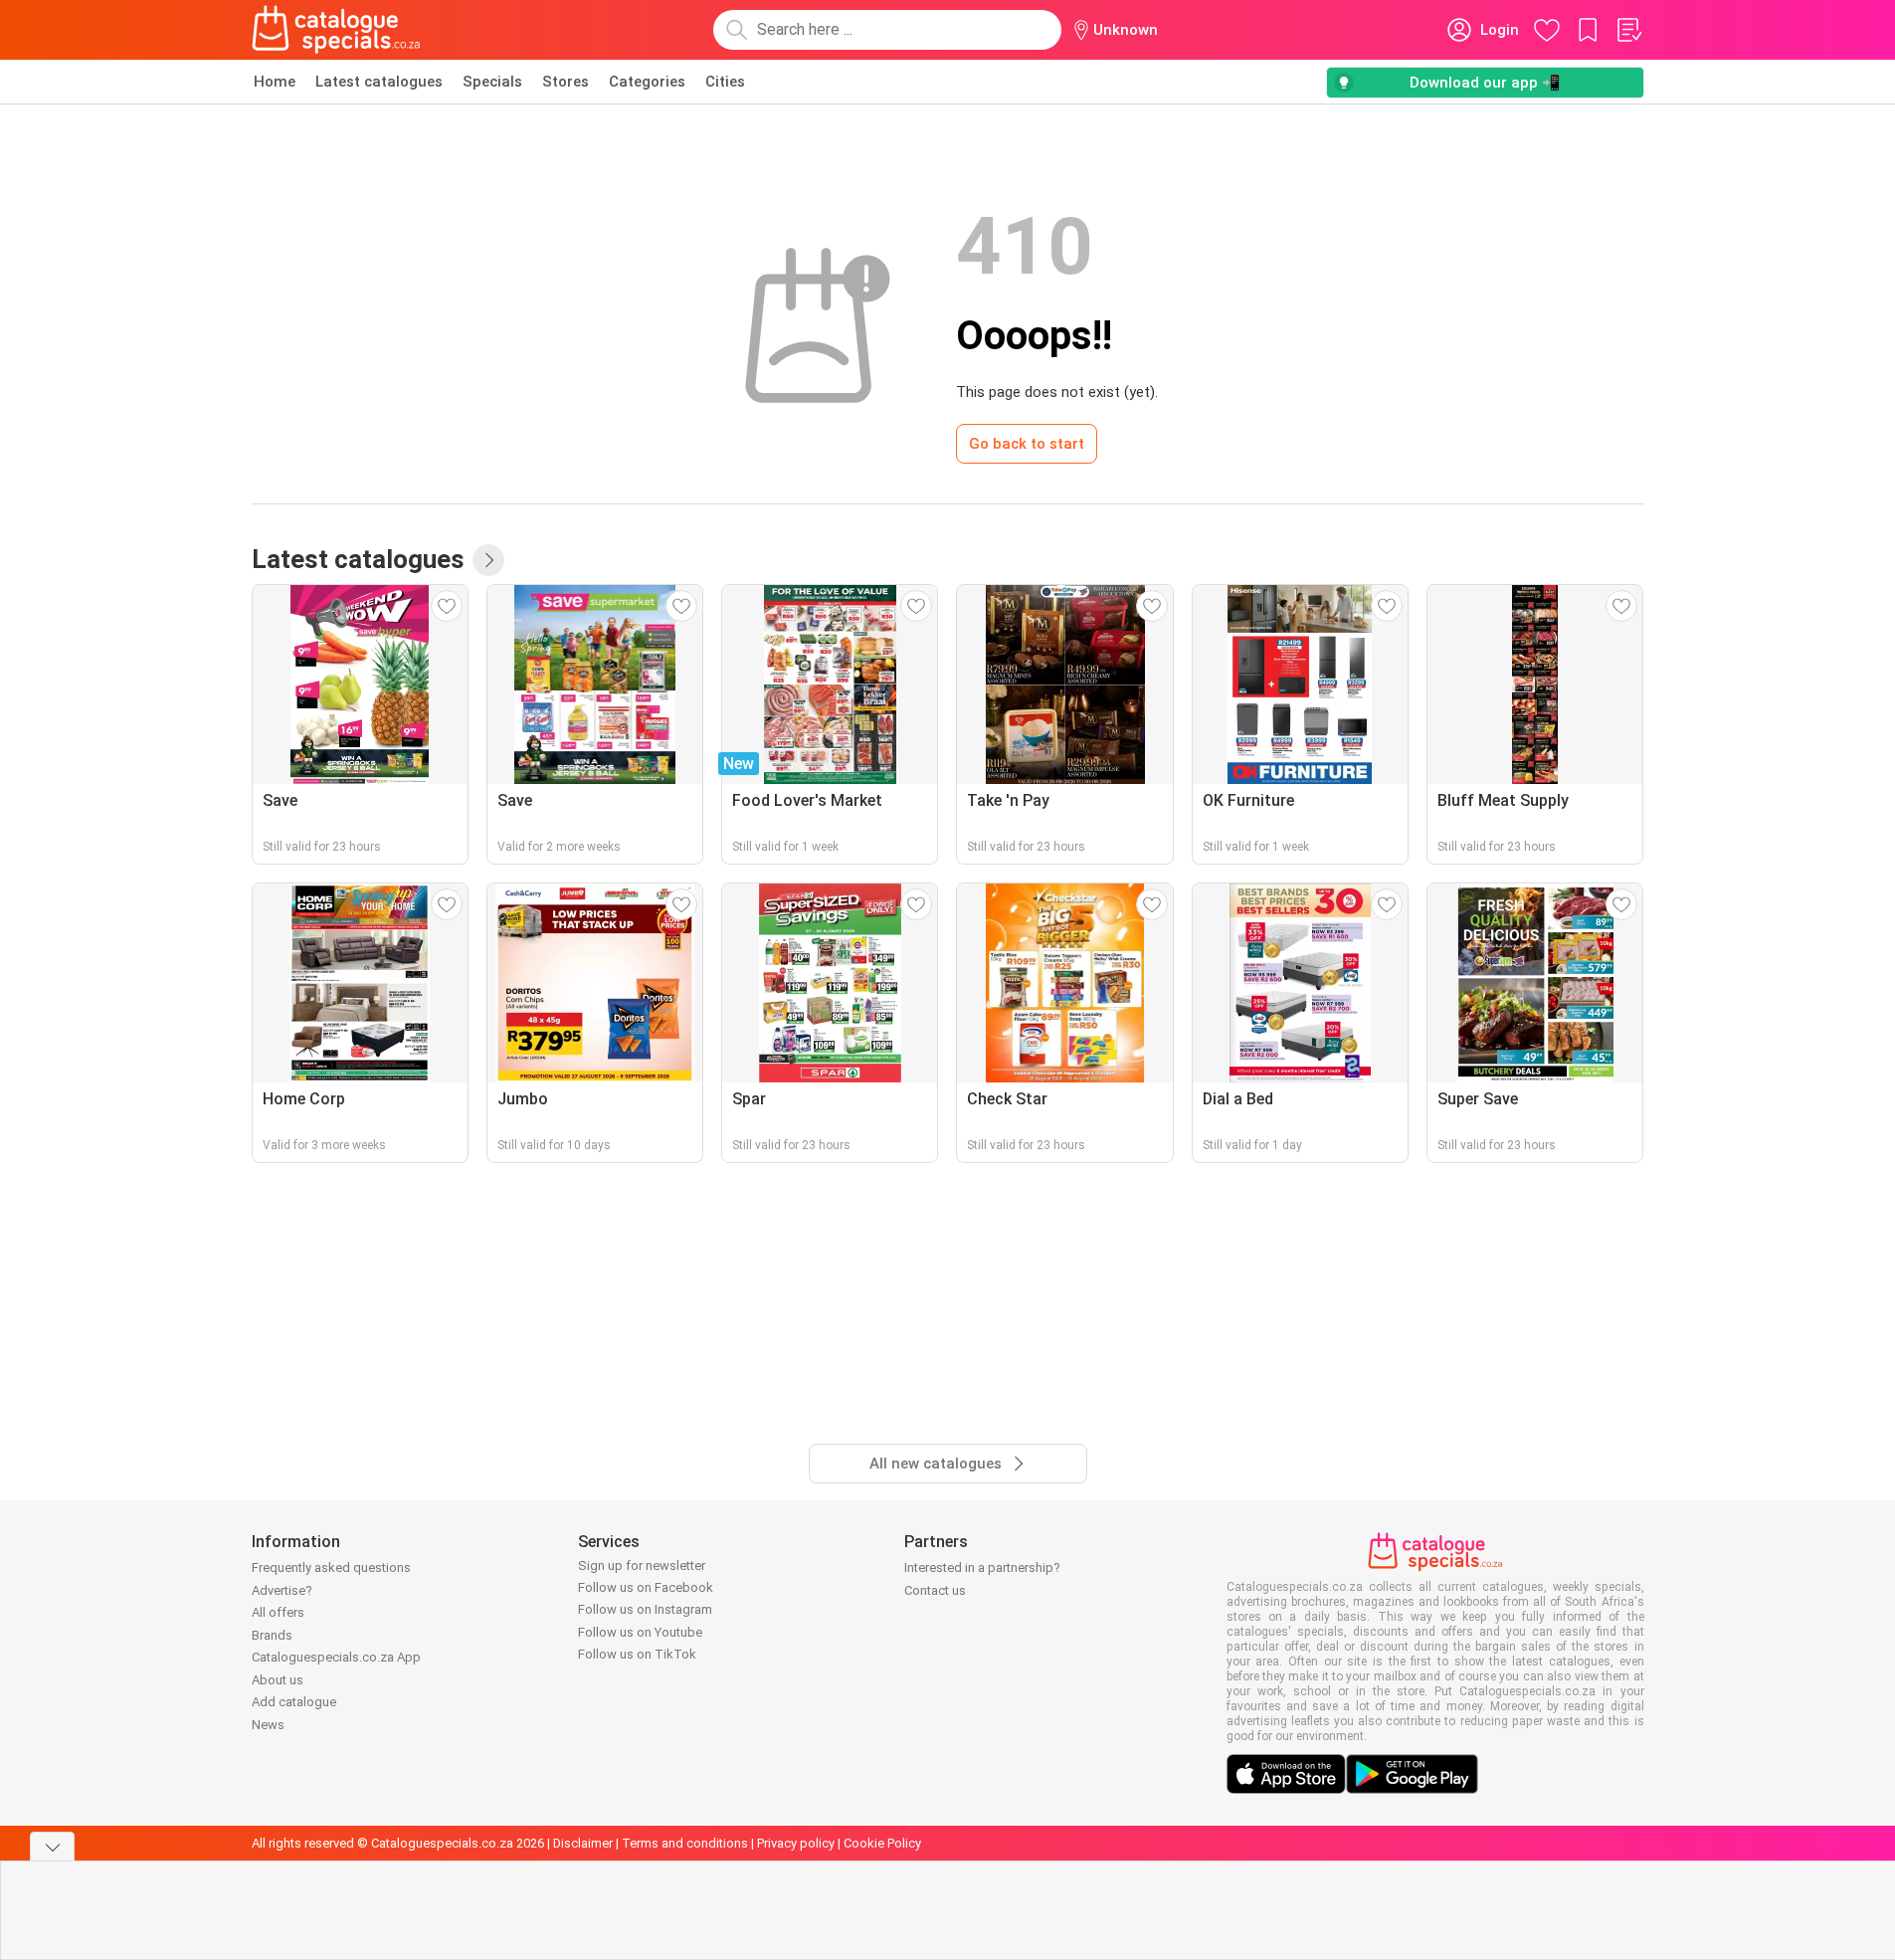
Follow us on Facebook (646, 1587)
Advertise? (282, 1590)
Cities (725, 82)
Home (275, 82)
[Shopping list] (1628, 30)
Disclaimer (583, 1843)
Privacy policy (796, 1843)
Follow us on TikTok (637, 1654)
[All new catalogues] (488, 560)
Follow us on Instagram (645, 1609)
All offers (278, 1612)
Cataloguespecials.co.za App (336, 1657)
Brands (272, 1635)
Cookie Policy (882, 1843)
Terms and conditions (685, 1843)
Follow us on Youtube (640, 1632)
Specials (492, 82)
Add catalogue (294, 1702)
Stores (566, 82)
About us (278, 1680)
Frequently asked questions (331, 1568)
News (268, 1725)
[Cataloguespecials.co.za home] (336, 30)
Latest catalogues (379, 82)
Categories (647, 82)
